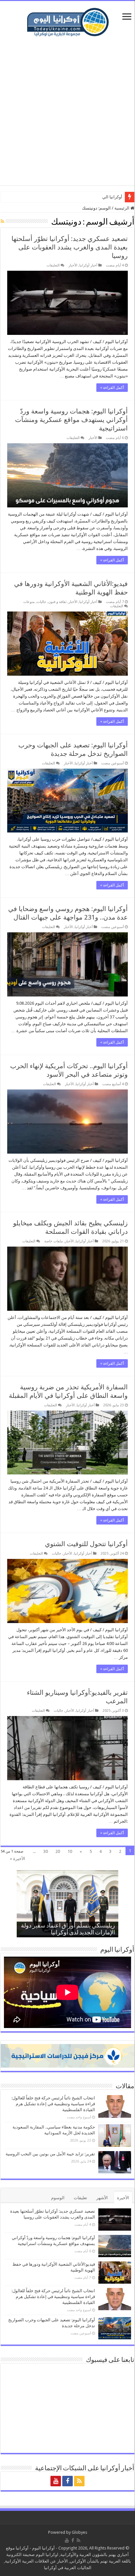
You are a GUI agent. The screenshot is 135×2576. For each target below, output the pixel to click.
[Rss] (79, 2481)
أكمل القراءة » (112, 388)
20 (58, 1851)
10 (70, 1851)
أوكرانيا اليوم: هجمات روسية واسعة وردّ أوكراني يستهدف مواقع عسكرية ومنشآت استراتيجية (71, 420)
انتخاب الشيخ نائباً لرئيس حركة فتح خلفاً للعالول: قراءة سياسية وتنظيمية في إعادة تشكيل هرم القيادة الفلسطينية (53, 2104)
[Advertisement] (67, 111)
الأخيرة (123, 2198)
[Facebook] (67, 2481)
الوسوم (58, 2198)
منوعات (29, 602)
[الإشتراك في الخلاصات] (2, 221)
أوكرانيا (22, 2548)
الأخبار (73, 265)
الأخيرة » (18, 1859)
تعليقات (80, 2198)
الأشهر (102, 2198)
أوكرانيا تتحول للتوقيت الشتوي (86, 1544)
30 (46, 1851)
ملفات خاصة (54, 1241)
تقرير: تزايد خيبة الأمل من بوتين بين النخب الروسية (50, 2154)
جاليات (41, 602)
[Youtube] (56, 2481)
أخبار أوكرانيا (88, 265)
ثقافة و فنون (57, 602)
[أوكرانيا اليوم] (68, 21)
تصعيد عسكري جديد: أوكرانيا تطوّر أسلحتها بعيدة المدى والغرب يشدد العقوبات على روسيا (70, 247)
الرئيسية (122, 208)
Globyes (79, 2532)
